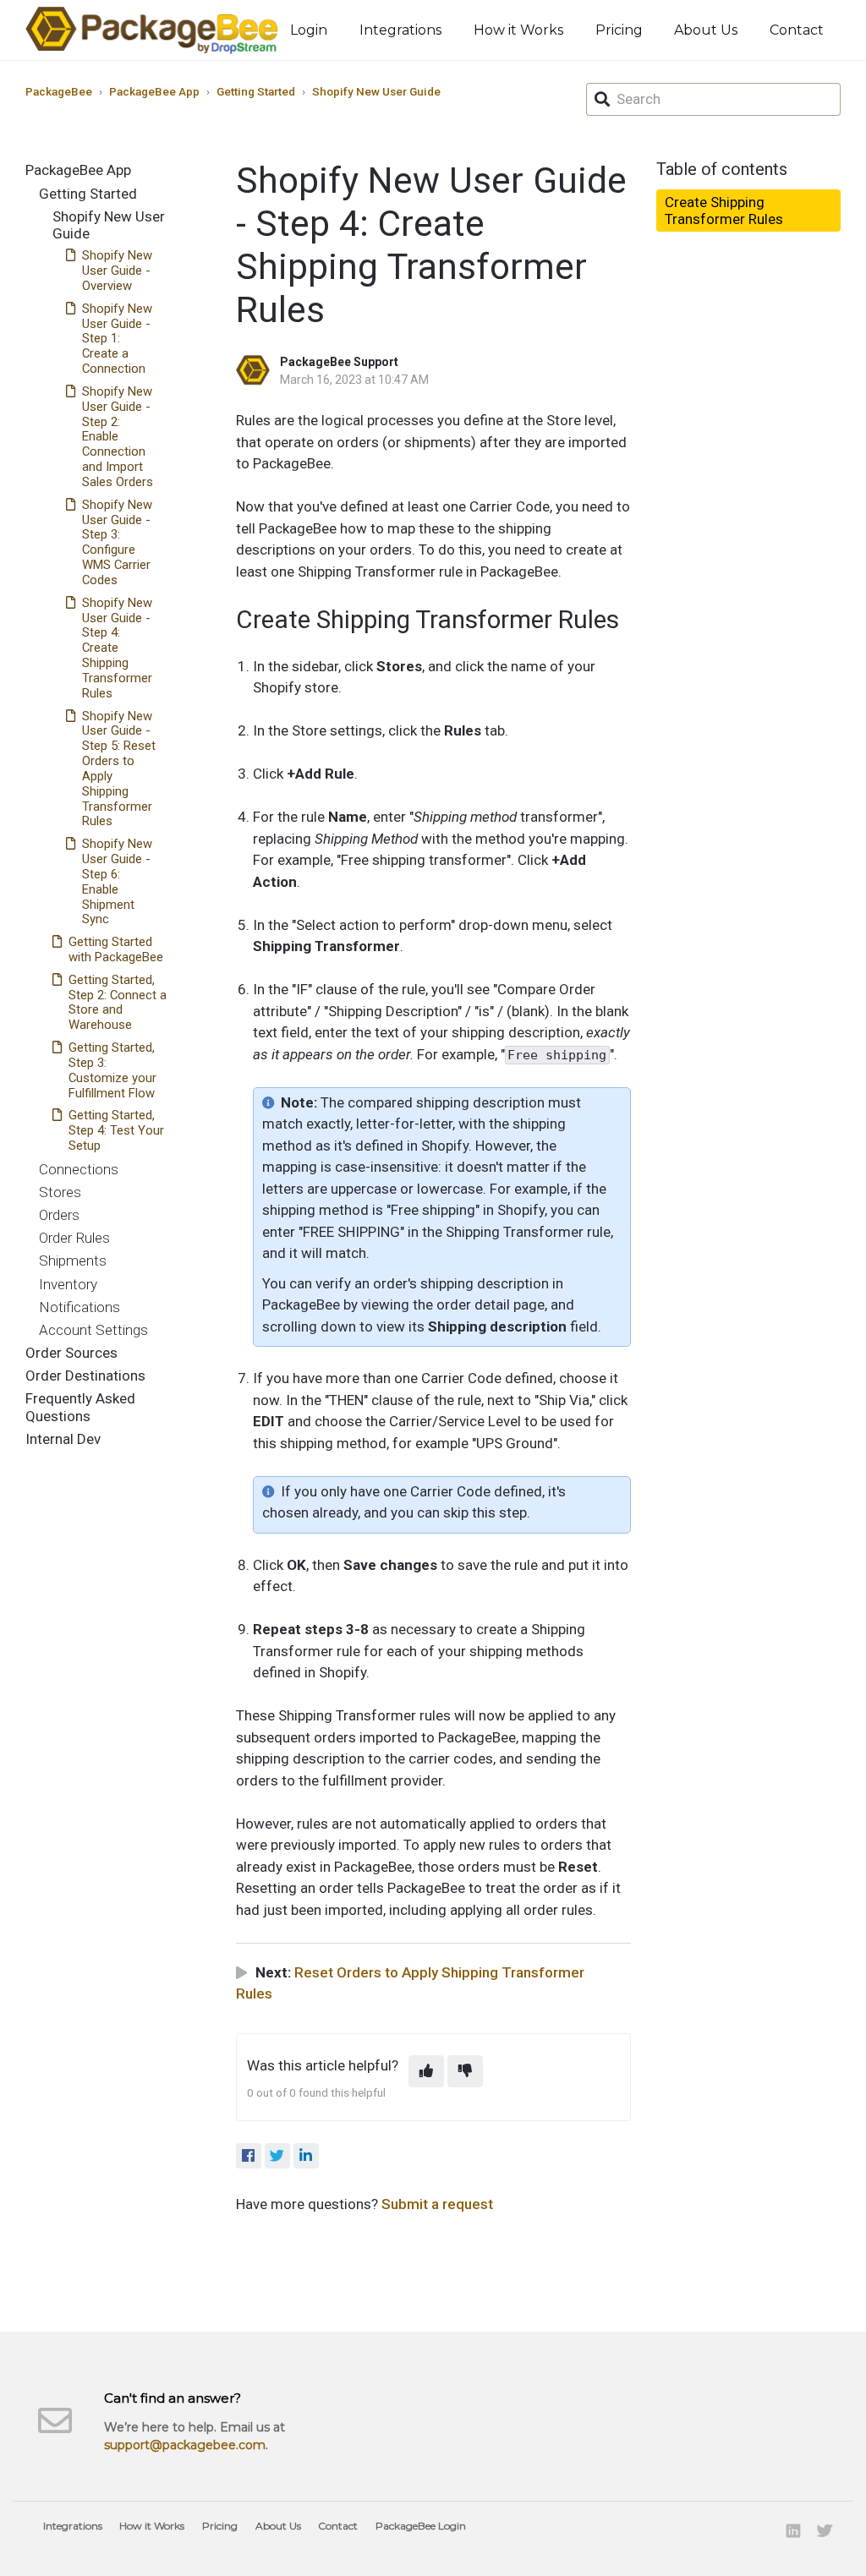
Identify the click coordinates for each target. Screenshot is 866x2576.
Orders (59, 1215)
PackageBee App (154, 91)
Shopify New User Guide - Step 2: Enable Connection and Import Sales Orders (118, 437)
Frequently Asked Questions (80, 1407)
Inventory (68, 1284)
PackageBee (59, 91)
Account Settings (93, 1330)
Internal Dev (63, 1439)
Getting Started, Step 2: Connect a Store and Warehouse (118, 1003)
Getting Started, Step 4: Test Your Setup (116, 1130)
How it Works (518, 30)
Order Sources (71, 1353)
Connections (79, 1169)
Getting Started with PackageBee (116, 949)
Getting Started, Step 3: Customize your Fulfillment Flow (112, 1070)
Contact (797, 30)
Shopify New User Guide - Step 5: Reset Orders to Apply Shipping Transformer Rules (119, 769)
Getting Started (256, 91)
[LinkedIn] (306, 2156)
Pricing (619, 30)
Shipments (73, 1261)
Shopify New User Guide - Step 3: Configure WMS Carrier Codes (117, 542)
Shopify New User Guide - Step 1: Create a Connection (117, 339)
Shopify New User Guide (376, 91)
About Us (706, 30)
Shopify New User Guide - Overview (117, 271)
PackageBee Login (421, 2526)
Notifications (79, 1307)
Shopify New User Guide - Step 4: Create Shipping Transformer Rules (117, 648)
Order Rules (74, 1238)
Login (309, 30)
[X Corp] (277, 2156)
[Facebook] (249, 2156)
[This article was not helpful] (465, 2071)
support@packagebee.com (185, 2445)
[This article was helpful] (426, 2071)
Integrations (400, 30)
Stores (60, 1192)
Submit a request (437, 2204)
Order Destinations (85, 1376)
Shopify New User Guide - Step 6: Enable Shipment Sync (117, 881)
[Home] (152, 30)
